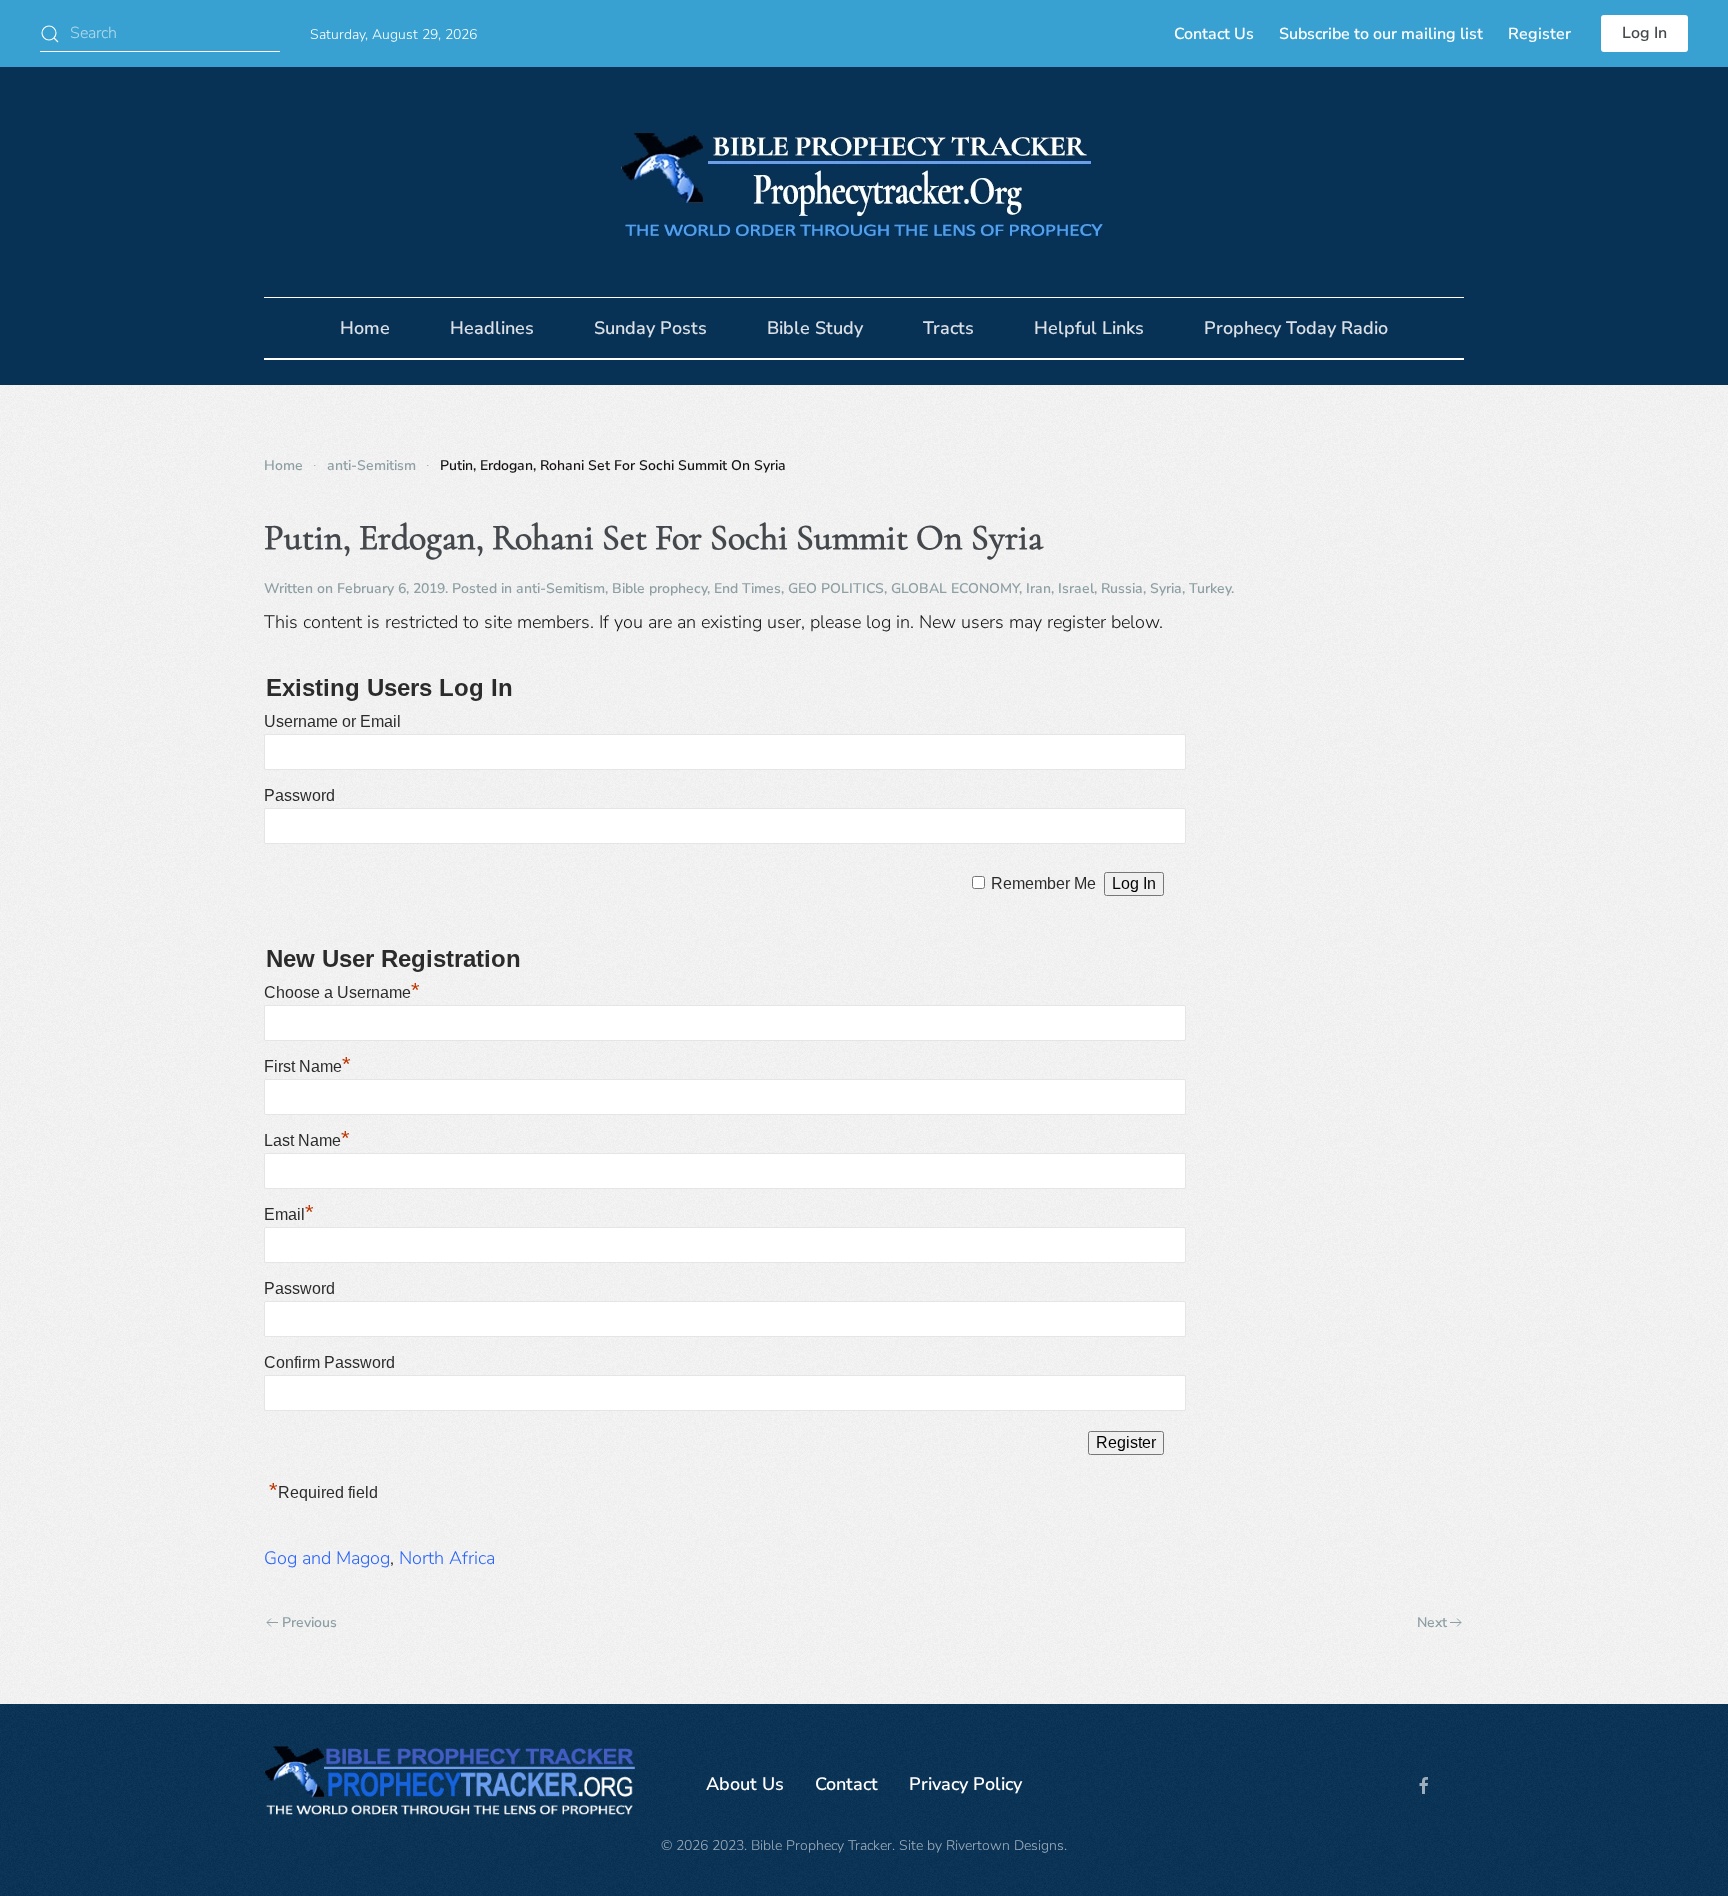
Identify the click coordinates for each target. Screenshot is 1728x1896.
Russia (1122, 588)
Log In (1644, 33)
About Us (745, 1784)
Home (365, 328)
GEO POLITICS (836, 588)
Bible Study (815, 328)
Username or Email (332, 721)
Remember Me (1043, 883)
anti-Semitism (560, 588)
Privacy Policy (965, 1784)
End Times (747, 588)
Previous (309, 1622)
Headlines (492, 328)
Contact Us (1214, 34)
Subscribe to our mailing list (1381, 34)
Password (299, 795)
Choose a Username (342, 992)
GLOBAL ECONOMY (955, 588)
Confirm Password (329, 1362)
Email (289, 1214)
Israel (1076, 588)
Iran (1038, 588)
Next (1432, 1622)
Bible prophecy (659, 588)
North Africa (447, 1558)
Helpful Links (1089, 328)
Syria (1166, 588)
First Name (307, 1066)
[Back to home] (864, 182)
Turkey (1210, 588)
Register (1539, 34)
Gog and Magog (327, 1558)
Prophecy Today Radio (1296, 328)
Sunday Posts (650, 328)
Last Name (307, 1140)
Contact (846, 1784)
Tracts (948, 328)
